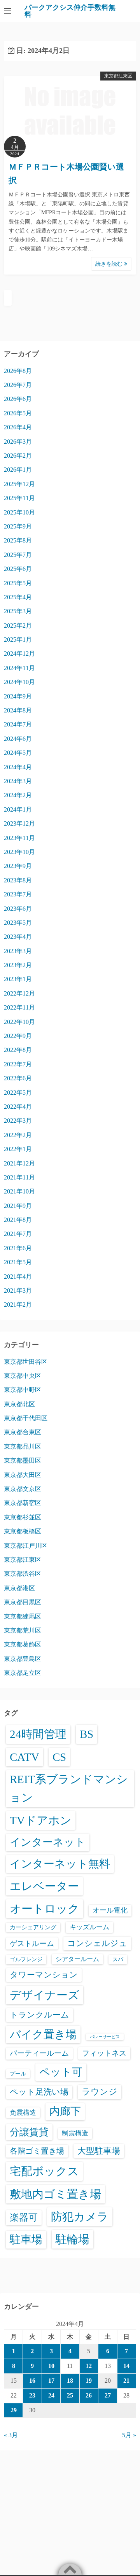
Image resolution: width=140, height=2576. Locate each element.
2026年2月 (18, 456)
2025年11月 (19, 498)
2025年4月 (18, 597)
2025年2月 (18, 626)
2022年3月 (18, 1121)
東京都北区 (19, 1404)
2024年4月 (18, 767)
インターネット (48, 1842)
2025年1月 (18, 640)
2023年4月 (18, 937)
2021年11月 (19, 1177)
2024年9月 (18, 696)
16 (32, 2381)
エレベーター (44, 1886)
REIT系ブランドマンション (69, 1788)
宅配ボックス (44, 2171)
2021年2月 (18, 1305)
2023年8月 (18, 880)
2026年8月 (18, 371)
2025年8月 (18, 540)
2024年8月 (18, 710)
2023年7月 (18, 894)
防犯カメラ (80, 2217)
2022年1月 (18, 1149)
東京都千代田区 (26, 1418)
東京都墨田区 (23, 1460)
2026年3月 (18, 442)
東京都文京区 (23, 1489)
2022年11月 (19, 1007)
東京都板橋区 (23, 1531)
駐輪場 (73, 2239)
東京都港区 (19, 1588)
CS (59, 1757)
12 (89, 2366)
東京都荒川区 (23, 1630)
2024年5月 (18, 753)
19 (89, 2381)
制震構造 (75, 2133)
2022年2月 (18, 1135)
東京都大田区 (23, 1475)
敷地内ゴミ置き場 (55, 2194)
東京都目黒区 (23, 1602)
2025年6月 (18, 569)
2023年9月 (18, 866)
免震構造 (23, 2113)
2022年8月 (18, 1050)
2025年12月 (19, 484)
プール (18, 2074)
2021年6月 (18, 1248)
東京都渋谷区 (23, 1574)
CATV (24, 1757)
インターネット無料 (60, 1864)
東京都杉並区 (23, 1517)
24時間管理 (38, 1734)
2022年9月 (18, 1036)
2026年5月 (18, 413)
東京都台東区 (23, 1432)
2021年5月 (18, 1262)
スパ (118, 1959)
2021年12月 (19, 1163)
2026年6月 (18, 399)
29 (14, 2410)
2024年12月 (19, 654)
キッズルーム (89, 1927)
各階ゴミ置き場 (37, 2151)
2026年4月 (18, 427)
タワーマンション (44, 1975)
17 (51, 2381)
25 (70, 2395)
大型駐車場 (99, 2151)
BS (87, 1734)
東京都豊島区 (23, 1659)
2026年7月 (18, 385)
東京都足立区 (23, 1673)
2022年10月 (19, 1022)
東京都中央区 (23, 1376)
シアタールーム (77, 1959)
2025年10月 (19, 512)
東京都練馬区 (23, 1616)
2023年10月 (19, 852)
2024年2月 (18, 795)
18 (70, 2381)
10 (51, 2366)
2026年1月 (18, 470)
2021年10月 (19, 1191)
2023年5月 (18, 923)
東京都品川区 (23, 1446)
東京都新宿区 (23, 1503)
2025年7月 (18, 555)
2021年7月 (18, 1234)
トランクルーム (39, 2015)
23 (32, 2395)
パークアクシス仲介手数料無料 (70, 11)
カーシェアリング (33, 1927)
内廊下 (65, 2111)
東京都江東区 (118, 76)
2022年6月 (18, 1078)
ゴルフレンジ (26, 1959)
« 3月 (11, 2435)
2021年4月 (18, 1277)
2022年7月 (18, 1064)
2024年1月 (18, 809)
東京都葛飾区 (23, 1644)
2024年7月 (18, 724)
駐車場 (26, 2239)
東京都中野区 (23, 1390)
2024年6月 (18, 739)
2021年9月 (18, 1206)
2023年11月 (19, 838)
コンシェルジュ (97, 1943)
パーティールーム (39, 2053)
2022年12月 (19, 993)
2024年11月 (19, 668)
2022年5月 (18, 1093)
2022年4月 (18, 1107)
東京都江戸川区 (26, 1546)
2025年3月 (18, 611)
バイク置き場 (43, 2034)
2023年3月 (18, 951)
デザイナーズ (45, 1995)
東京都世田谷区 (26, 1362)
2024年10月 (19, 682)
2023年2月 (18, 965)
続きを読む (110, 264)
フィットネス (104, 2053)
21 (126, 2381)
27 (108, 2395)
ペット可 (61, 2072)
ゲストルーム (32, 1943)
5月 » (129, 2435)
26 (89, 2395)
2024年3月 (18, 781)
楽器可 (24, 2217)
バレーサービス (105, 2037)
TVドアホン (41, 1820)
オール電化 (110, 1910)
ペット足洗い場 (39, 2092)
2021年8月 (18, 1220)
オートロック (45, 1909)
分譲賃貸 (29, 2132)
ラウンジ (100, 2092)
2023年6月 (18, 909)
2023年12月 (19, 823)
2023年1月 (18, 979)
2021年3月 (18, 1291)
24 (51, 2395)
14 (126, 2366)
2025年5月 (18, 583)
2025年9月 (18, 526)
